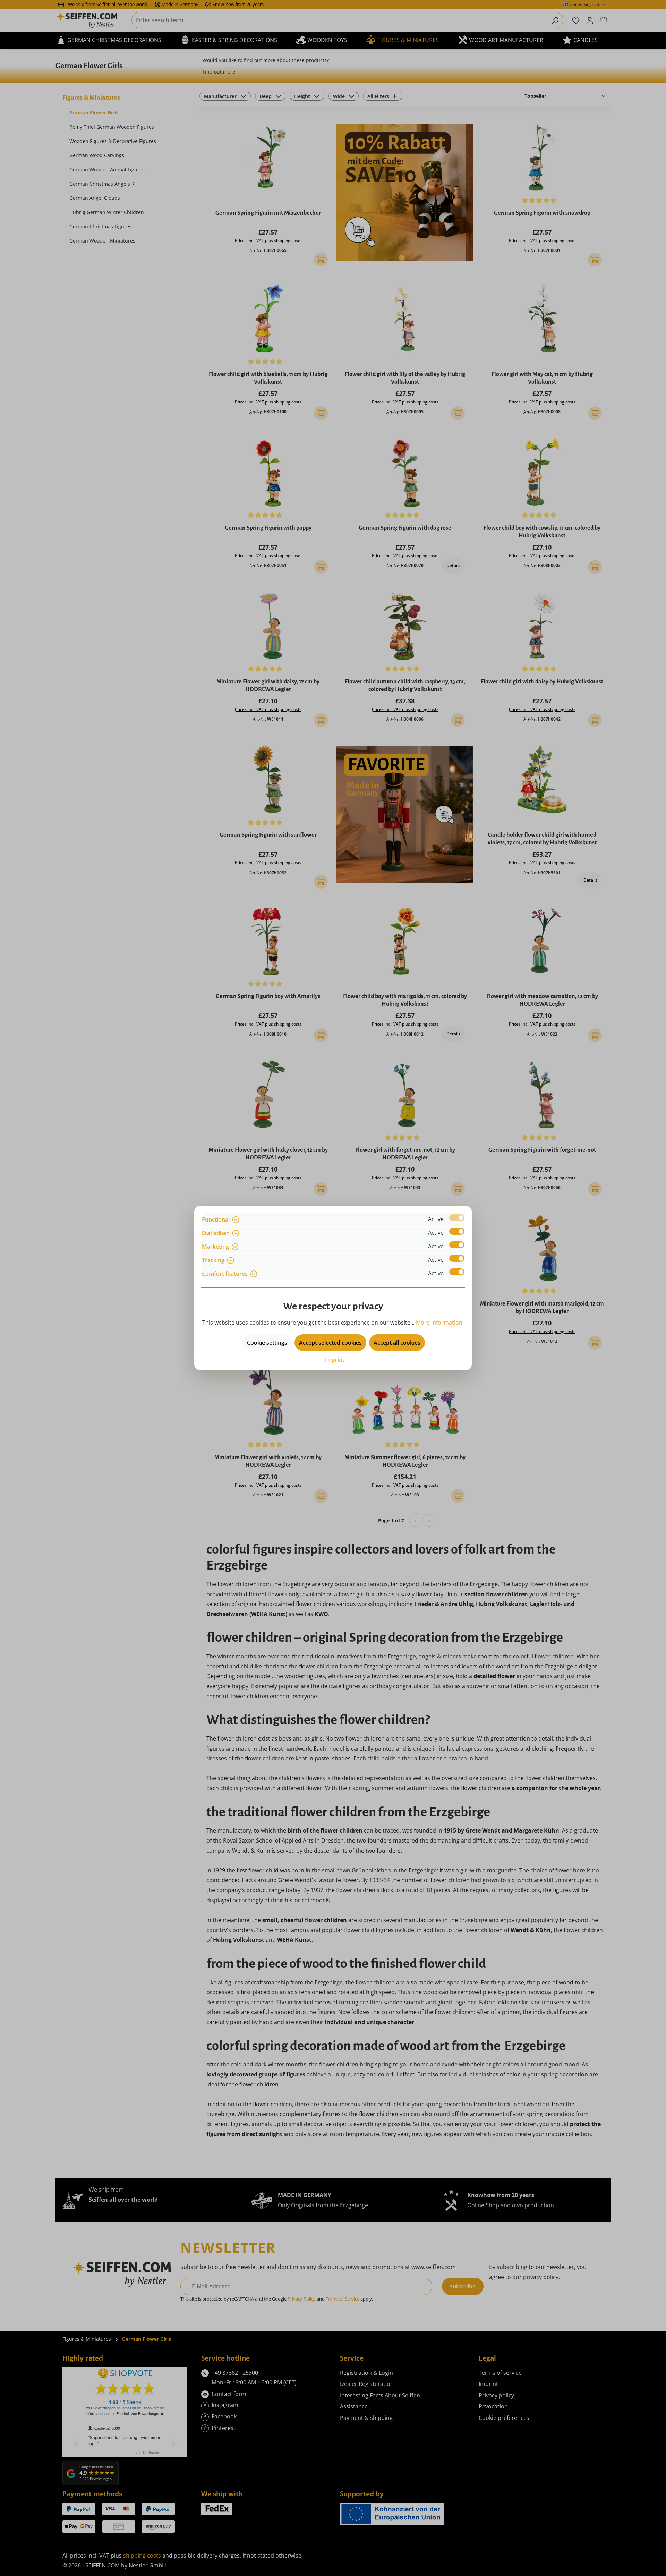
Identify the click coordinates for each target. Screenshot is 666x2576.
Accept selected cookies (330, 1343)
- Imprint (333, 1360)
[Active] (457, 1218)
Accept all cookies (397, 1343)
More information (439, 1323)
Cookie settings (267, 1343)
